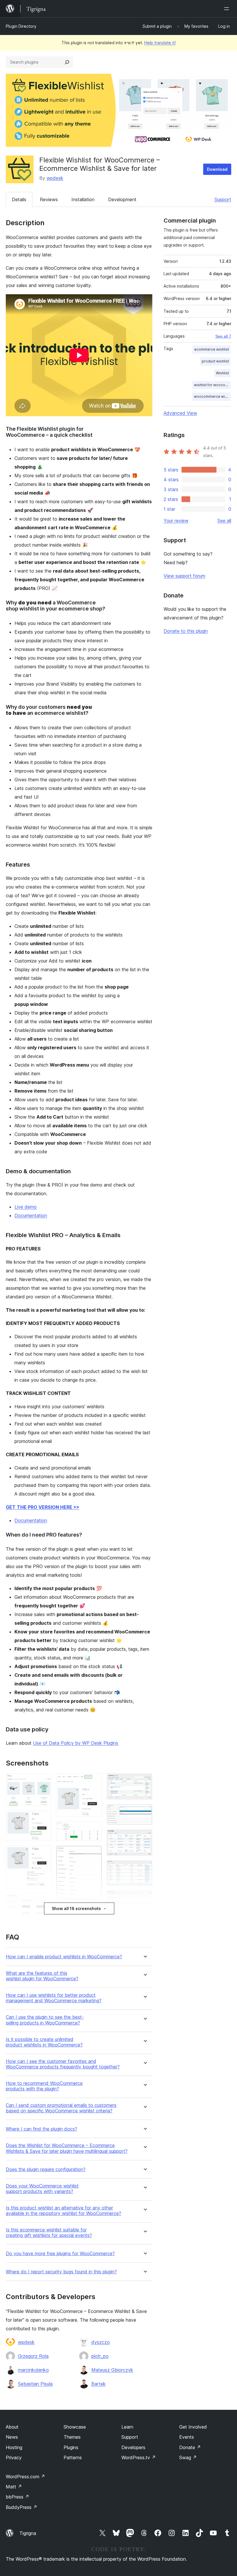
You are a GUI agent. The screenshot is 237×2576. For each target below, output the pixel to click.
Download (217, 169)
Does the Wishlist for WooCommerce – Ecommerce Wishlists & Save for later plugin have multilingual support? (67, 2148)
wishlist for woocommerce (212, 385)
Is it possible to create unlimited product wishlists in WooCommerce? (44, 2042)
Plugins (71, 2447)
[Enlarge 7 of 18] (94, 1829)
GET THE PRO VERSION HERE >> (42, 1507)
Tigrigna (28, 2533)
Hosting (14, 2447)
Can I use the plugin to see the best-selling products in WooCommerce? (45, 2020)
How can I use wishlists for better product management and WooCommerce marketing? (54, 1998)
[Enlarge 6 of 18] (94, 1781)
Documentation (31, 1215)
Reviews (49, 199)
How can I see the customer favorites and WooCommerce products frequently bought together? (63, 2064)
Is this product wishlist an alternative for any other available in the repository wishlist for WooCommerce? (63, 2211)
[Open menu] (228, 9)
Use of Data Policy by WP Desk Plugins (76, 1743)
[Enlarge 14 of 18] (145, 1837)
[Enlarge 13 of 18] (145, 1812)
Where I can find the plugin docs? (41, 2129)
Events (187, 2437)
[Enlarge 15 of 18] (145, 1868)
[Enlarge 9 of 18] (94, 1913)
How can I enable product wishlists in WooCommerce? (64, 1957)
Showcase (75, 2427)
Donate (190, 2447)
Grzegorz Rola (33, 2356)
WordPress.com (25, 2477)
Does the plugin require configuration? (46, 2169)
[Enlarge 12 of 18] (145, 1781)
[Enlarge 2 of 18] (44, 1818)
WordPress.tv (139, 2457)
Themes (72, 2437)
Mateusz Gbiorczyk (112, 2370)
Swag (188, 2457)
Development (122, 199)
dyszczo (101, 2342)
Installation (83, 199)
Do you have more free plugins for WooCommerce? (60, 2254)
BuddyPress (22, 2507)
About (12, 2427)
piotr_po (100, 2356)
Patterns (73, 2457)
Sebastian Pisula (35, 2384)
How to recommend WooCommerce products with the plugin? (44, 2086)
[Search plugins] (67, 62)
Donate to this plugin (186, 631)
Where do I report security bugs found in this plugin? (61, 2272)
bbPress (17, 2497)
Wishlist (222, 373)
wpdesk (55, 178)
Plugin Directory (21, 26)
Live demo (26, 1207)
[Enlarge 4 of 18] (44, 1901)
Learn (127, 2427)
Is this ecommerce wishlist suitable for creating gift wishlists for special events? (49, 2233)
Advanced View (180, 413)
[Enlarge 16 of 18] (145, 1898)
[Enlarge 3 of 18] (44, 1853)
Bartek (99, 2384)
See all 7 (223, 336)
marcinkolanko (33, 2370)
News (12, 2437)
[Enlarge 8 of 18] (94, 1853)
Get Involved (193, 2427)
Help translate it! (160, 43)
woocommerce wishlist (212, 396)
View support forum (184, 576)
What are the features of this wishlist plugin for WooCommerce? (42, 1976)
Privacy (14, 2457)
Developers (133, 2447)
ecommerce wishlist (212, 349)
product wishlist (215, 361)
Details (19, 199)
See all (224, 521)
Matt (14, 2487)
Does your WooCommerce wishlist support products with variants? (42, 2189)
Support (223, 199)
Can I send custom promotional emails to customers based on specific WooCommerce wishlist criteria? (61, 2108)
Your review (176, 521)
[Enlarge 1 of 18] (44, 1781)
